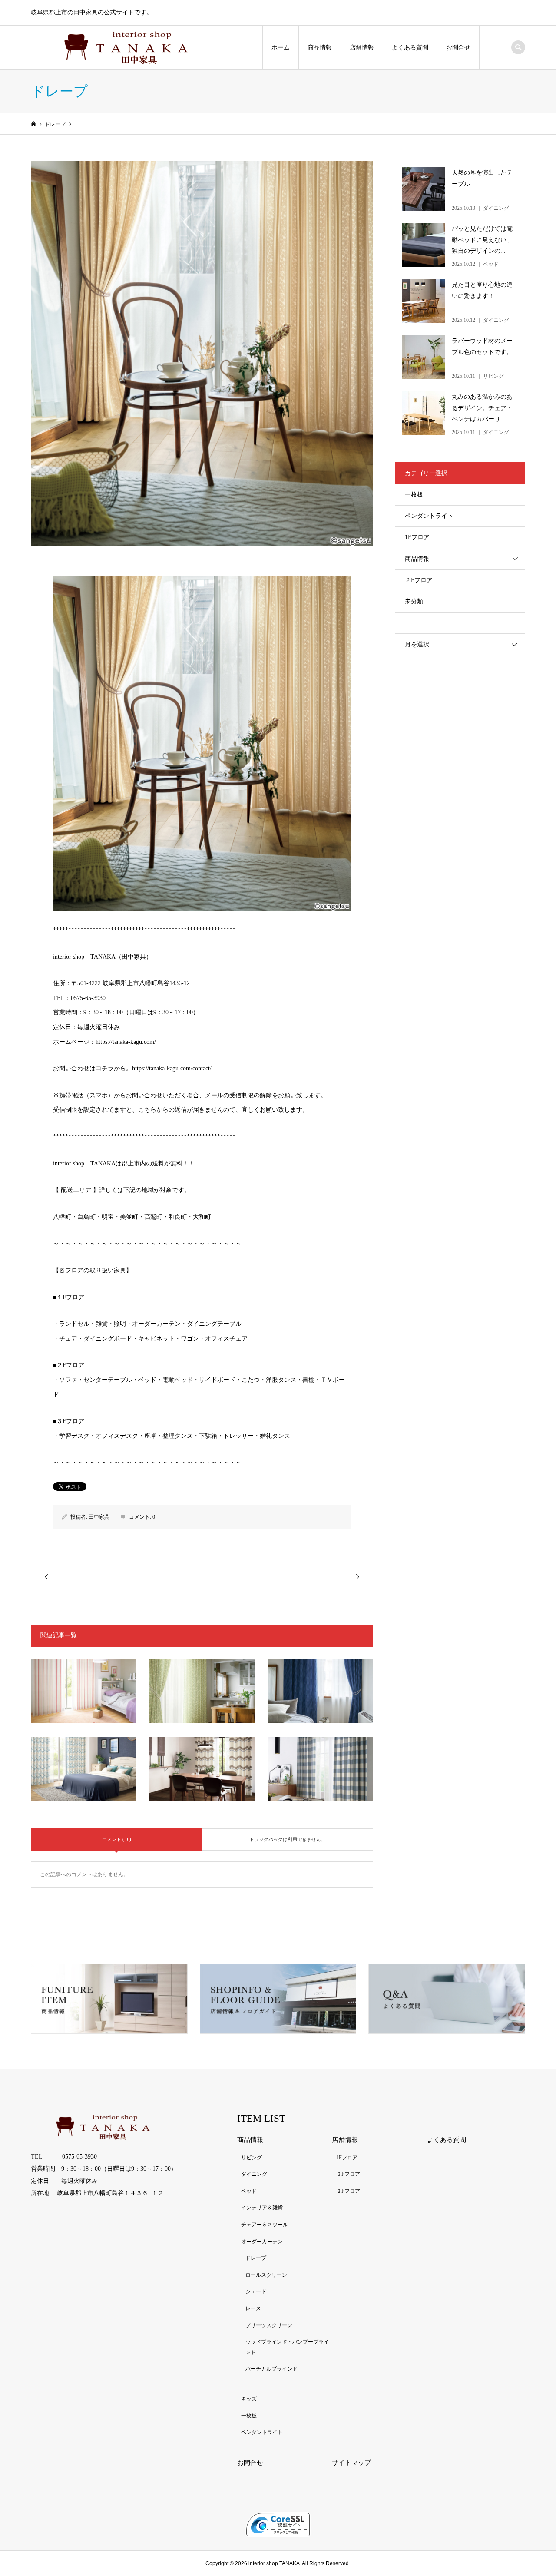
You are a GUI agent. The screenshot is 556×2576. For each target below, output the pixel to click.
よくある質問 (410, 48)
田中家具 (99, 1517)
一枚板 (414, 495)
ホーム (281, 48)
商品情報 (320, 48)
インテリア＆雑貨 (262, 2208)
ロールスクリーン (266, 2275)
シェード (256, 2291)
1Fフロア (417, 537)
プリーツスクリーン (269, 2325)
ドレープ (256, 2258)
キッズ (249, 2399)
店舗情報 (362, 48)
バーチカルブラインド (271, 2369)
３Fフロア (348, 2191)
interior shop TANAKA (274, 2563)
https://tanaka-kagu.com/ (126, 1042)
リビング (252, 2158)
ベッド (249, 2191)
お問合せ (458, 48)
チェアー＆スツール (265, 2225)
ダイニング (254, 2174)
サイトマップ (351, 2463)
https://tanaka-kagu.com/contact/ (172, 1068)
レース (253, 2308)
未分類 (414, 601)
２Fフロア (419, 580)
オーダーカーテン (262, 2242)
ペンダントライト (429, 516)
